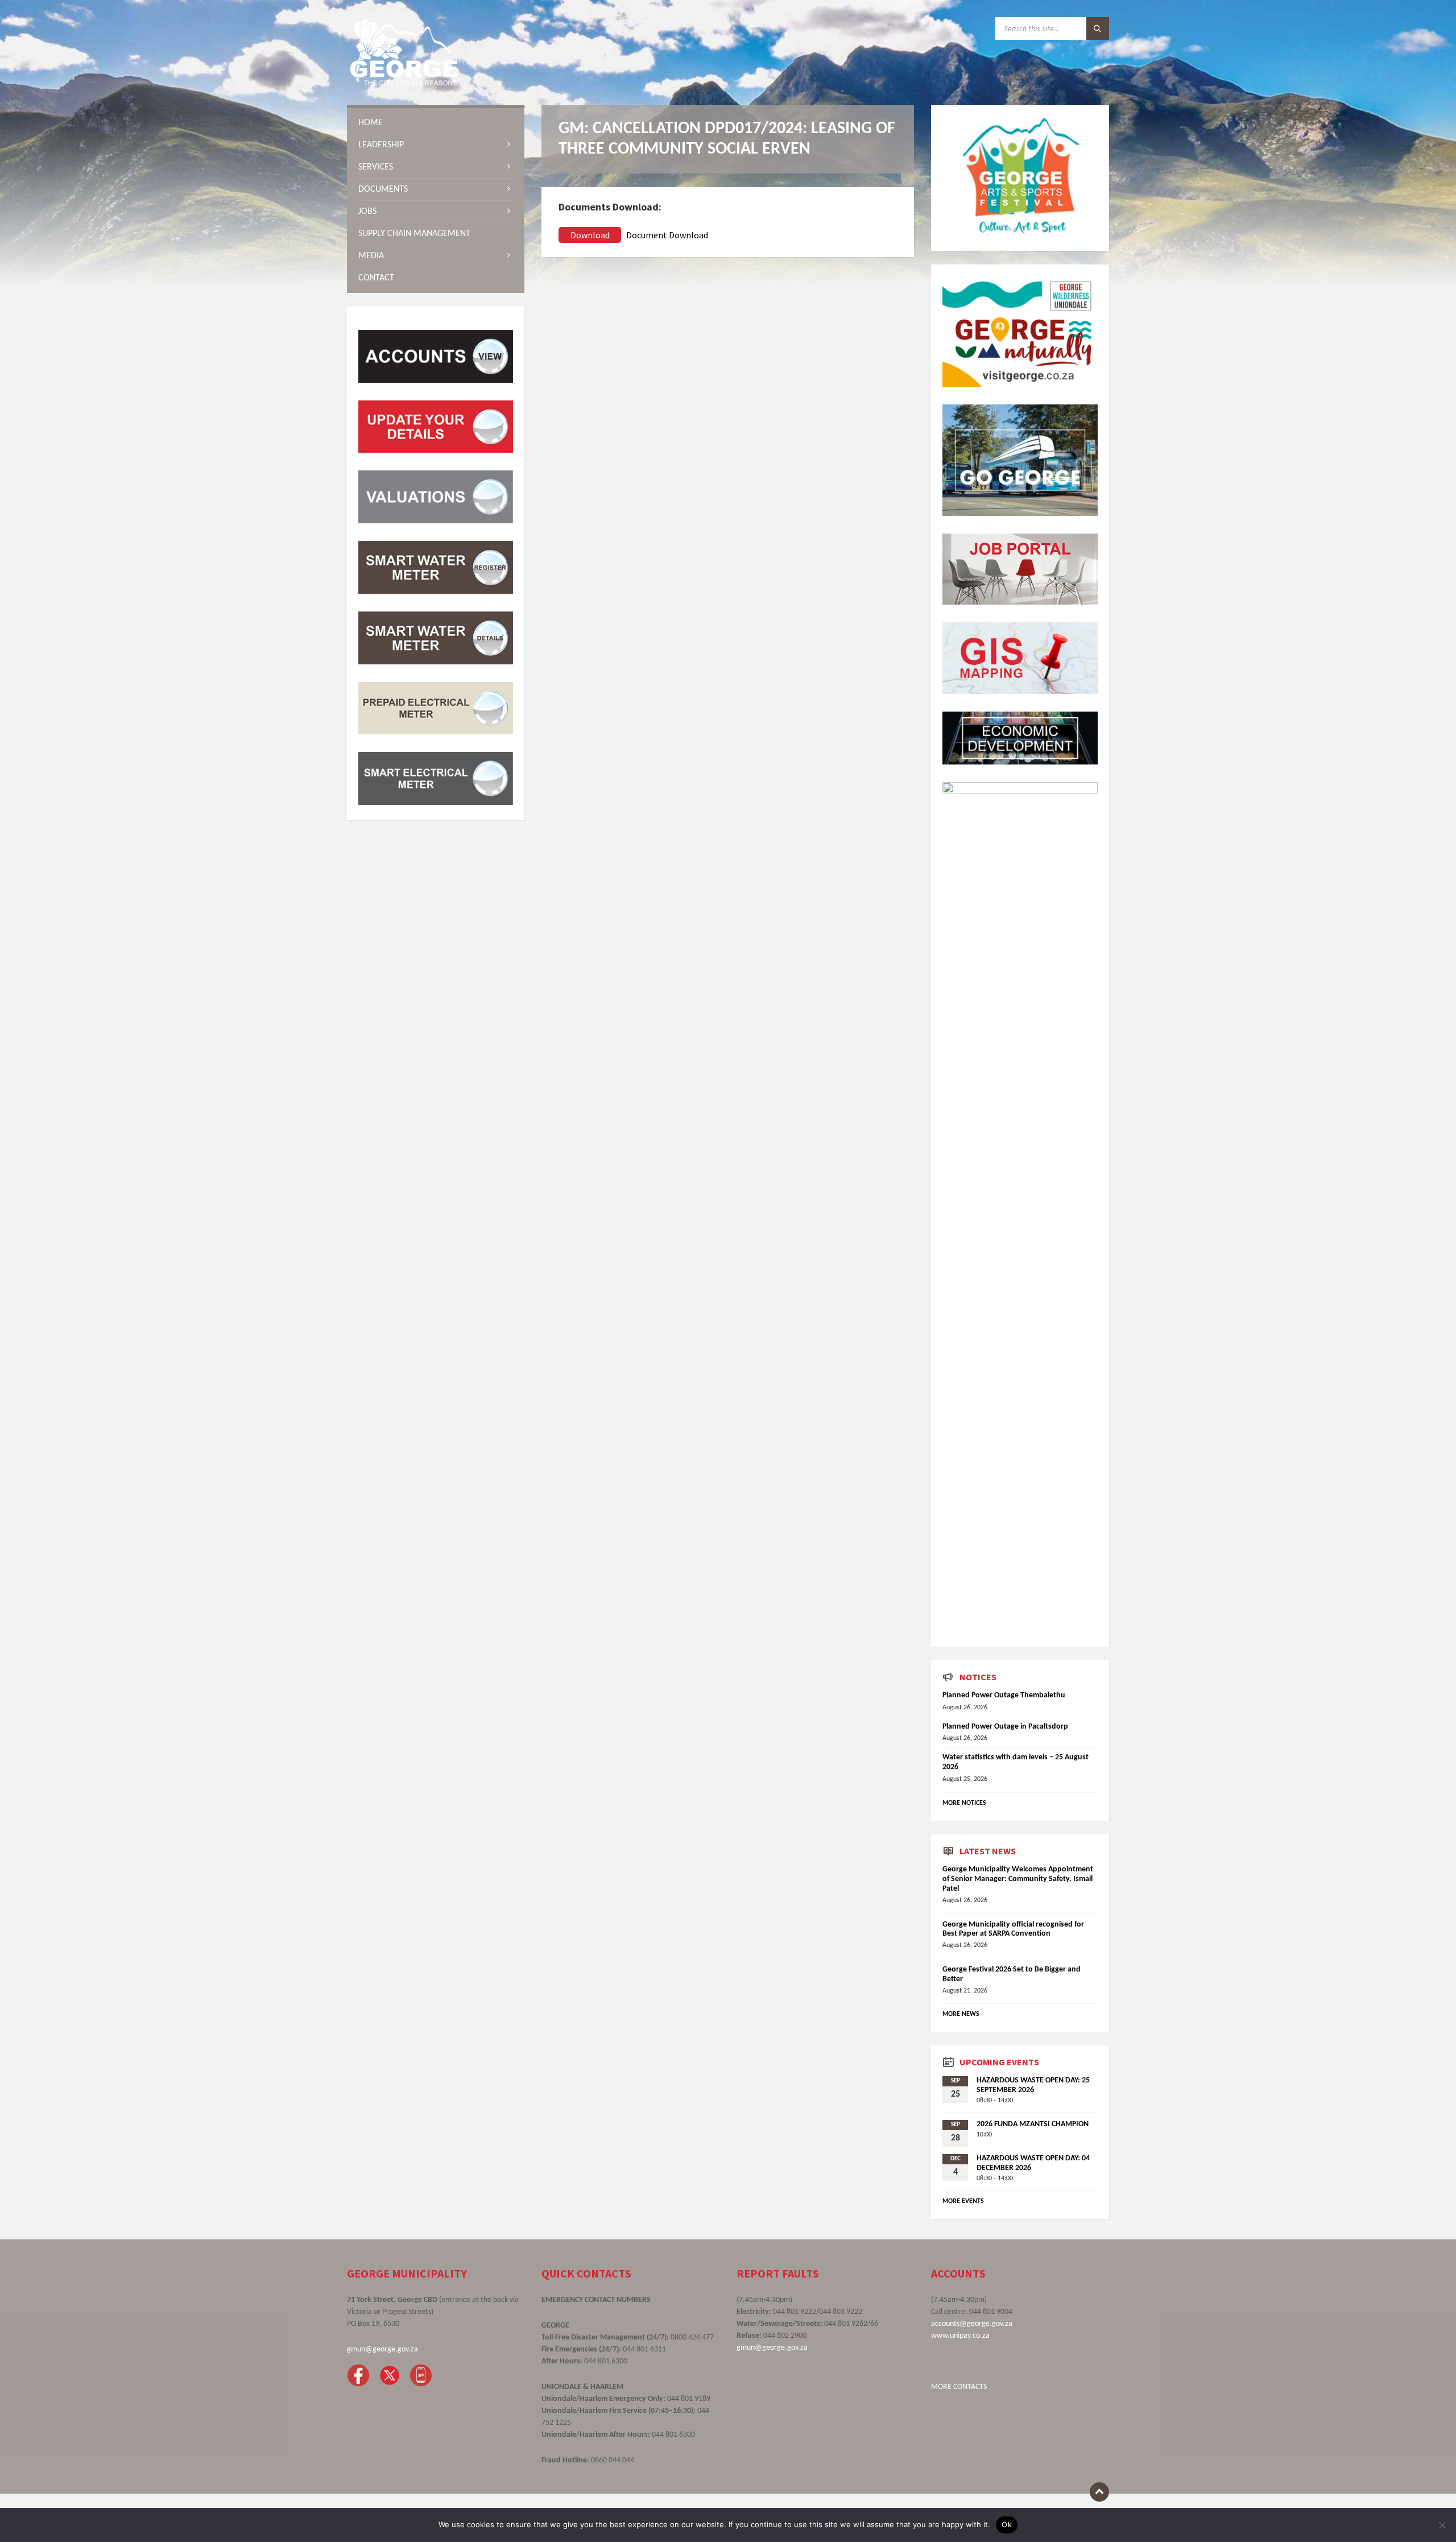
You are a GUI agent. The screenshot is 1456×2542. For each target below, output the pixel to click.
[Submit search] (1098, 28)
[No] (1442, 2525)
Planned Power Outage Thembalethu (1004, 1695)
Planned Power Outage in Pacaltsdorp (1005, 1727)
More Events (963, 2201)
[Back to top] (1099, 2492)
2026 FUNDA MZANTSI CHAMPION (1033, 2124)
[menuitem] (436, 123)
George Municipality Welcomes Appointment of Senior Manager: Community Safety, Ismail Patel (1018, 1879)
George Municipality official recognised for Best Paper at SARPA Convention (1013, 1929)
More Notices (964, 1803)
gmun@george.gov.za (382, 2349)
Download (590, 235)
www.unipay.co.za (960, 2336)
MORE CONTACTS (959, 2387)
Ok (1007, 2524)
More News (961, 2014)
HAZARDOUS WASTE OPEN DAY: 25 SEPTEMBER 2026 (1033, 2085)
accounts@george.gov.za (972, 2324)
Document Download (667, 235)
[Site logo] (404, 83)
